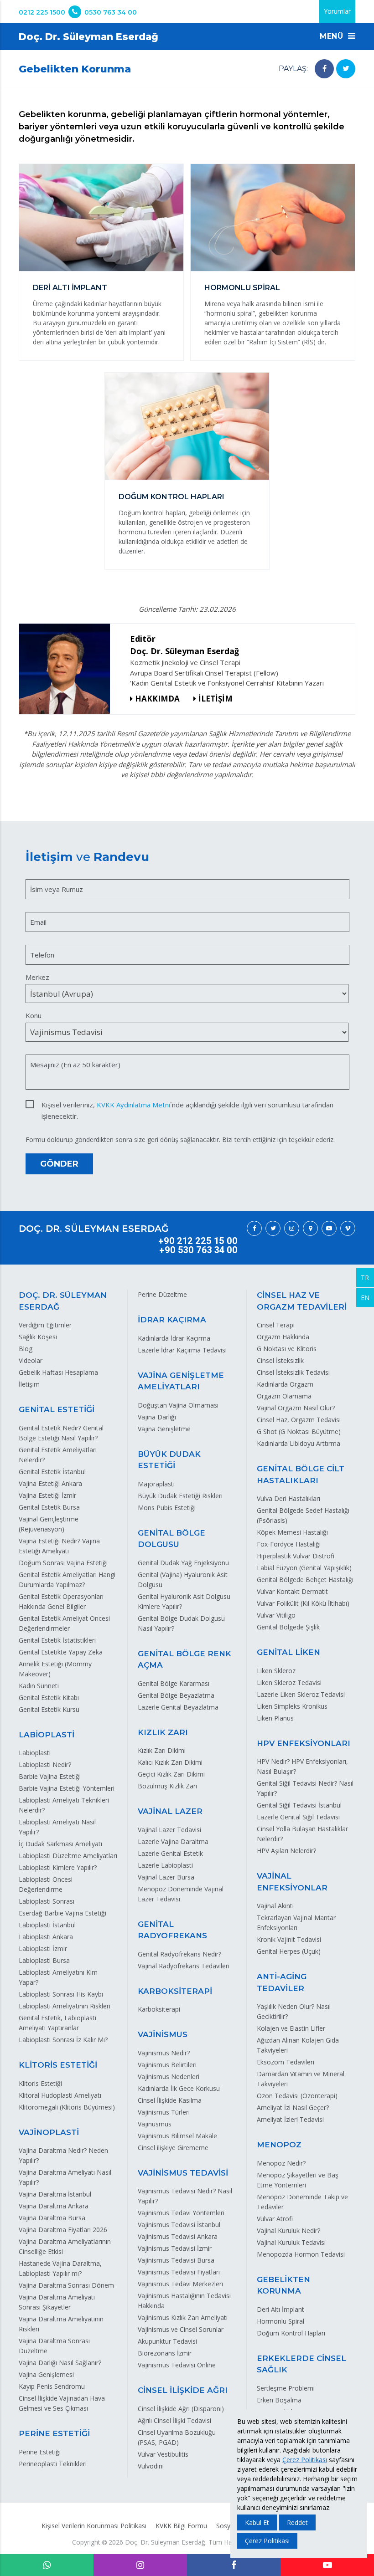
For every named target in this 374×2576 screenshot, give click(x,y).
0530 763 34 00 (111, 12)
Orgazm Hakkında (283, 1337)
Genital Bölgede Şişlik (288, 1627)
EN (365, 1298)
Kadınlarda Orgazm (285, 1384)
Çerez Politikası (305, 2460)
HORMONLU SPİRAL (242, 288)
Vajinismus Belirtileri (167, 2065)
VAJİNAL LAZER (170, 1811)
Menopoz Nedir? (281, 2163)
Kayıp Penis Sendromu (52, 2386)
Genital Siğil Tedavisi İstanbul (299, 1805)
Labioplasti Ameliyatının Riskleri (65, 2006)
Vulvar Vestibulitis (163, 2454)
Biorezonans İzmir (165, 2353)
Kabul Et (257, 2522)
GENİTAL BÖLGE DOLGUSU (171, 1539)
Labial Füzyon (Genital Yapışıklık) (304, 1568)
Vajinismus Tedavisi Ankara (178, 2236)
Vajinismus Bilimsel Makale (177, 2136)
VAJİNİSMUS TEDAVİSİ (183, 2173)
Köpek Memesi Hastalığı (292, 1532)
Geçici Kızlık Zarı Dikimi (171, 1774)
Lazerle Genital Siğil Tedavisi (298, 1817)
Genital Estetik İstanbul (52, 1472)
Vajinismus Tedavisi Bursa (176, 2260)
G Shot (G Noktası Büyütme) (299, 1431)
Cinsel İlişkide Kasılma (170, 2100)
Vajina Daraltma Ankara (54, 2206)
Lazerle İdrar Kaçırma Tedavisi (182, 1350)
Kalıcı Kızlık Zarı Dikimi (170, 1762)
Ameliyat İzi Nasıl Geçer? (293, 2107)
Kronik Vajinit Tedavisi (289, 1939)
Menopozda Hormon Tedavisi (301, 2254)
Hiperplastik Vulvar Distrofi (296, 1556)
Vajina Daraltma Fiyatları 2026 (63, 2230)
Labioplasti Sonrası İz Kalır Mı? (63, 2040)
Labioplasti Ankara (46, 1937)
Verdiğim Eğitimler (45, 1325)
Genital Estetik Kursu (49, 1709)
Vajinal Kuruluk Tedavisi (291, 2242)
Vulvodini (151, 2466)
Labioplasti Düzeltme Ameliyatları (68, 1856)
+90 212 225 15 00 (198, 1241)
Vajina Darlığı (157, 1417)
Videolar (31, 1360)
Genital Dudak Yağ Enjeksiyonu (183, 1563)
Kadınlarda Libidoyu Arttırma (299, 1443)
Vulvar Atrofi (275, 2219)
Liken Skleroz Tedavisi (289, 1682)
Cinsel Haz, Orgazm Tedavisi (299, 1420)
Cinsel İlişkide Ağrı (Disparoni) (181, 2409)
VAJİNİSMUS (163, 2034)
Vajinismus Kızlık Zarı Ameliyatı (183, 2317)
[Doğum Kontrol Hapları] (187, 428)
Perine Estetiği (40, 2452)
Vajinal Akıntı (275, 1906)
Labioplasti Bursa (44, 1960)
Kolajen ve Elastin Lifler (291, 2028)
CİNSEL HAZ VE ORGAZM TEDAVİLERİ (302, 1301)
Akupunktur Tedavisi (167, 2341)
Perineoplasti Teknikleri (53, 2464)
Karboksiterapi (159, 2009)
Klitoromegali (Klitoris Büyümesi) (67, 2107)
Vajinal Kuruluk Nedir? (288, 2230)
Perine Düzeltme (162, 1294)
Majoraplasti (156, 1484)
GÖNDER (59, 1164)
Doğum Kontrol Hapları (291, 2333)
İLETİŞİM (216, 699)
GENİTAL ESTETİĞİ (57, 1409)
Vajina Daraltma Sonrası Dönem (66, 2285)
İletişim (29, 1384)
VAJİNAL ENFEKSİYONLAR (292, 1882)
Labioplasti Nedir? (45, 1764)
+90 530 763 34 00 (198, 1250)
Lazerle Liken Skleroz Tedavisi (301, 1694)
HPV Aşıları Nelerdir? (286, 1851)
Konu (34, 1015)
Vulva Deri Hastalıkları (288, 1498)
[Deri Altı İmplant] (101, 219)
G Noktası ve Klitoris (287, 1349)
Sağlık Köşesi (38, 1337)
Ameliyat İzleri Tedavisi (290, 2119)
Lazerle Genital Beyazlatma (178, 1707)
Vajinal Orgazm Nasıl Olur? (296, 1408)
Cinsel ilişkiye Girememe (173, 2148)
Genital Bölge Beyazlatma (176, 1695)
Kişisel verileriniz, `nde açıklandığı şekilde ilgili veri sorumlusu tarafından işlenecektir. (187, 1105)
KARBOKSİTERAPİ (175, 1991)
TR (365, 1278)
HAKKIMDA (157, 699)
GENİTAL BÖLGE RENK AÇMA (184, 1659)
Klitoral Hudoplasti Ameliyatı (60, 2095)
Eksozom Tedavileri (286, 2062)
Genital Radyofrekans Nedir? (179, 1954)
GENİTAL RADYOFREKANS (172, 1930)
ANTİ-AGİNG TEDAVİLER (282, 1982)
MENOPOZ (279, 2145)
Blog (26, 1349)
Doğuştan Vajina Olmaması (178, 1405)
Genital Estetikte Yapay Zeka (61, 1652)
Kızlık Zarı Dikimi (162, 1750)
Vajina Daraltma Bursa (52, 2218)
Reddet (297, 2522)
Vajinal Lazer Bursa (166, 1877)
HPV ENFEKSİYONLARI (304, 1743)
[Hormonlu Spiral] (273, 219)
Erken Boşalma (279, 2400)
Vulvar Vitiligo (276, 1615)
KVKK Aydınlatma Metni (133, 1105)
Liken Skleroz (276, 1671)
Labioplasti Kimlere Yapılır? (58, 1867)
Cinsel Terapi (276, 1325)
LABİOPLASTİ (47, 1735)
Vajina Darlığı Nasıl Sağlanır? (60, 2363)
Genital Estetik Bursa (49, 1507)
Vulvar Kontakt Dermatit (292, 1591)
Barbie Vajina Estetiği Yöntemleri (67, 1788)
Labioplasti (35, 1753)
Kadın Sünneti (39, 1686)
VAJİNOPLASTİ (49, 2132)
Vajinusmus (155, 2124)
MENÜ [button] (333, 36)
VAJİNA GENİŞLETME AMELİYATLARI (181, 1381)
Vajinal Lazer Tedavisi (169, 1830)
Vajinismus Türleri (164, 2112)
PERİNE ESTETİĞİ (54, 2433)
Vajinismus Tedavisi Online (177, 2365)
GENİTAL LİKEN (288, 1652)
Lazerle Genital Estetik (170, 1853)
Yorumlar (337, 11)
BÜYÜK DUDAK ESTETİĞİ (169, 1460)
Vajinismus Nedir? (164, 2053)
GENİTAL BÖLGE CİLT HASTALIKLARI (301, 1475)
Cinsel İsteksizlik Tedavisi (293, 1372)
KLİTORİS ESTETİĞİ (58, 2065)
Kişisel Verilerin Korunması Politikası (94, 2526)
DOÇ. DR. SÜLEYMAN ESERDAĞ (93, 1229)
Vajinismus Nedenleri (169, 2077)
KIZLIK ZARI (163, 1732)
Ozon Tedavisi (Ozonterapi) (297, 2096)
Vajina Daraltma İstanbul (55, 2194)
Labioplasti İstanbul (47, 1925)
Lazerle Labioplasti (165, 1865)
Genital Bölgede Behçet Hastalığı (305, 1580)
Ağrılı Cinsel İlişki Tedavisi (174, 2420)
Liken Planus (275, 1718)
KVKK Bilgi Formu (181, 2526)
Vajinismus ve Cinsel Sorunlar (181, 2329)
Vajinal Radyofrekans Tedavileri (184, 1966)
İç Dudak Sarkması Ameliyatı (60, 1844)
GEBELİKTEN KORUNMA (283, 2285)
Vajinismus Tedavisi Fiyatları (179, 2272)
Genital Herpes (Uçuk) (289, 1951)
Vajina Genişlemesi (46, 2374)
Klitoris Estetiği (40, 2083)
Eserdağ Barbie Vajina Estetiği (62, 1913)
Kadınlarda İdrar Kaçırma (174, 1338)
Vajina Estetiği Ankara (50, 1483)
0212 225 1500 (42, 12)
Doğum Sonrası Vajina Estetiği (63, 1563)
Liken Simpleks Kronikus (292, 1706)
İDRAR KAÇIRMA (172, 1320)
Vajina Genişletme (164, 1429)
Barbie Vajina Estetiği (50, 1776)
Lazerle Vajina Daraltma (173, 1841)
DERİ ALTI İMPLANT (70, 288)
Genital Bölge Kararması (174, 1683)
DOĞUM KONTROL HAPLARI (171, 497)
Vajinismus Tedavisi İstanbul (179, 2225)
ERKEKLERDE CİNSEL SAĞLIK (301, 2364)
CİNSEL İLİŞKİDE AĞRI (183, 2390)
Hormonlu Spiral (280, 2321)
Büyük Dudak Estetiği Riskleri (180, 1496)
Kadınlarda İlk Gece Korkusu (179, 2088)
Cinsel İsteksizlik (280, 1360)
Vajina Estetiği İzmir (47, 1495)
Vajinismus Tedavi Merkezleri (180, 2284)
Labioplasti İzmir (43, 1949)
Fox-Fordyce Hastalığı (289, 1544)
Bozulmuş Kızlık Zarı (167, 1786)
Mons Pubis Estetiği (167, 1508)
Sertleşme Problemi (286, 2388)
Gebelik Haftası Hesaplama (58, 1372)
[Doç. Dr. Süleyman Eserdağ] (68, 669)
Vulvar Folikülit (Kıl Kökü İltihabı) (303, 1603)
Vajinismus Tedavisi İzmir (175, 2248)
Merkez (37, 977)
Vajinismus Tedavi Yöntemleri (181, 2213)
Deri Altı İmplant (280, 2309)
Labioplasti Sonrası (47, 1901)
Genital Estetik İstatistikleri (57, 1640)
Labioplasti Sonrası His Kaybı (61, 1994)
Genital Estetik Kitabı (49, 1698)
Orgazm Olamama (284, 1396)
